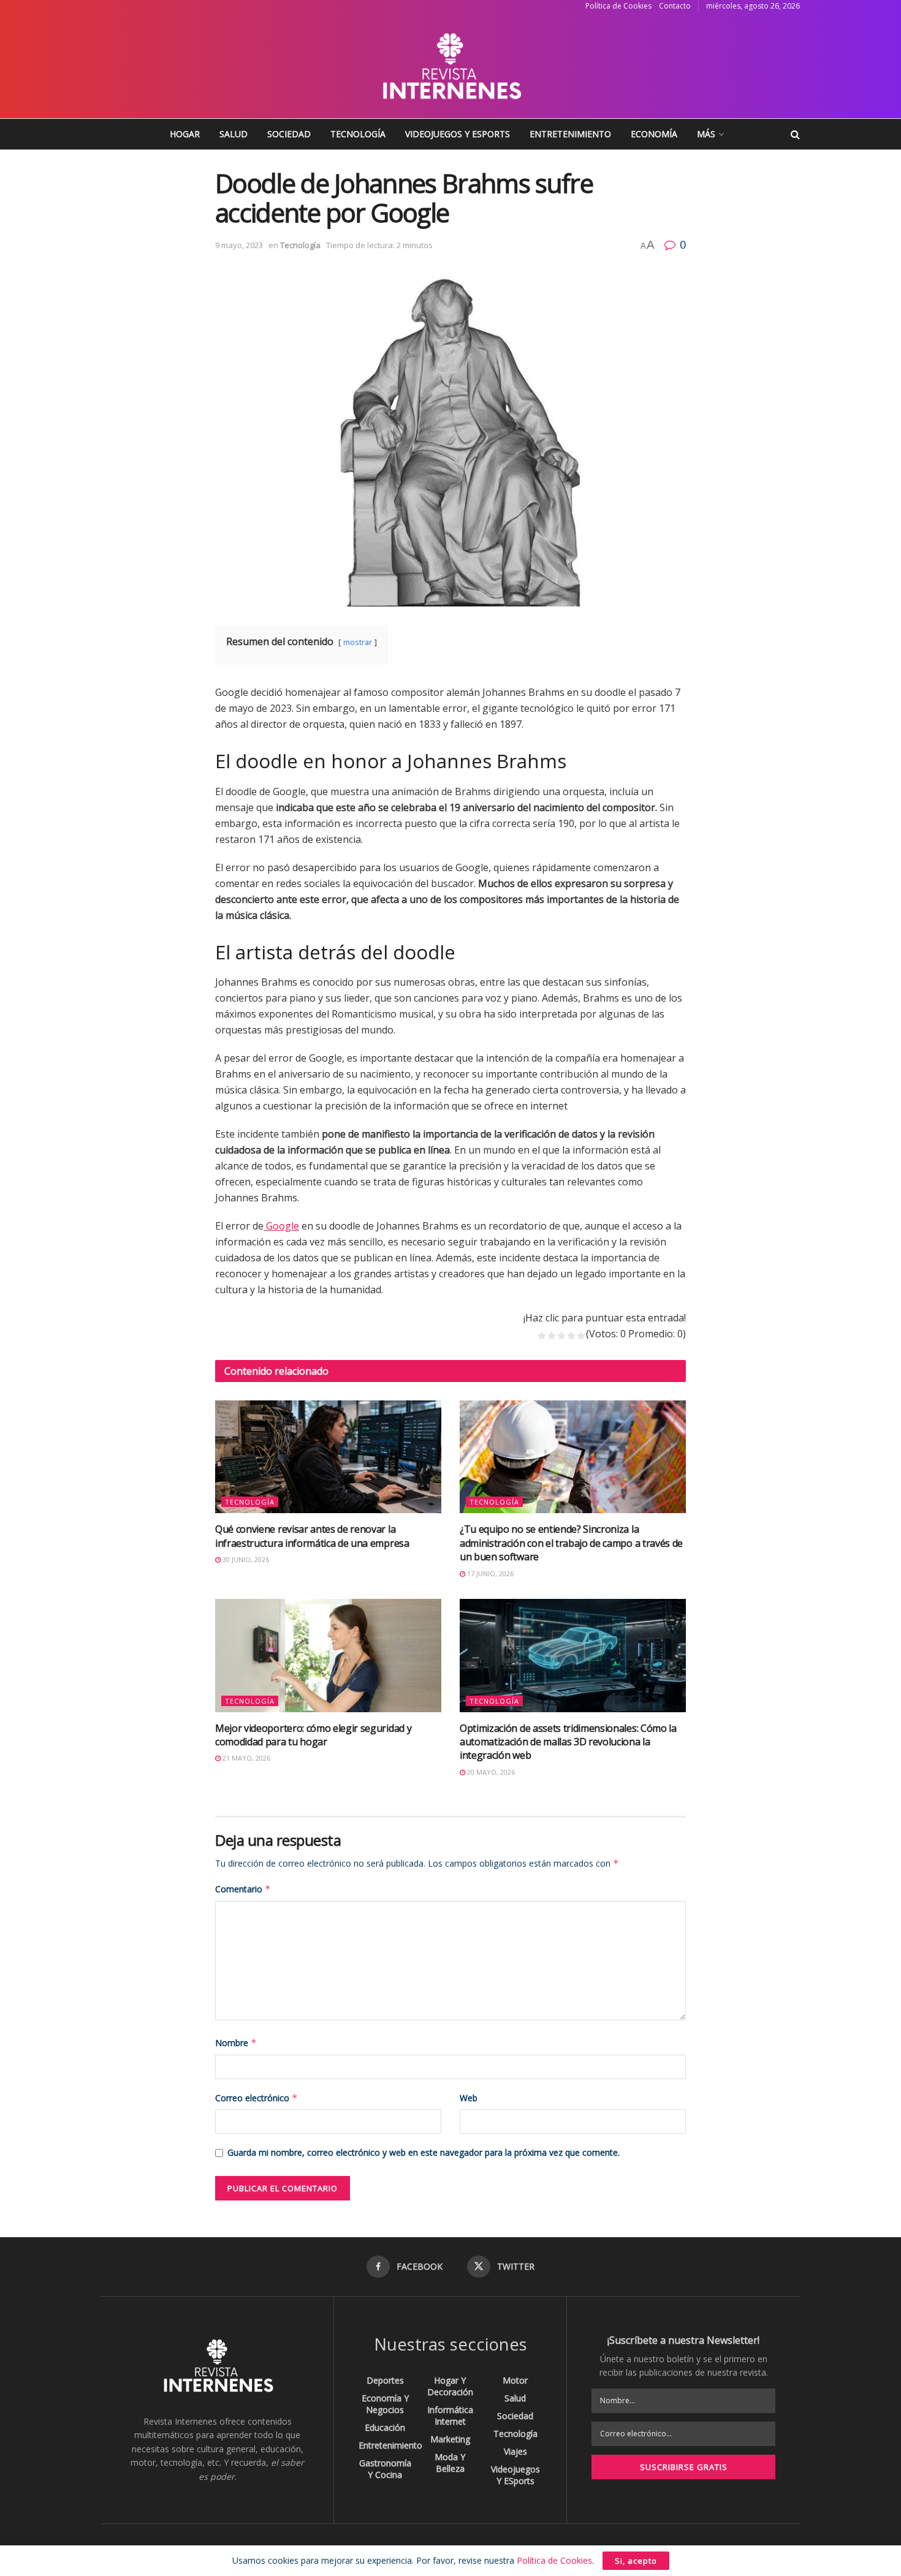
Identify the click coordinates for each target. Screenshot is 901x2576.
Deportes (385, 2380)
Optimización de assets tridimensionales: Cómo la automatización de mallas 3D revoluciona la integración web (568, 1742)
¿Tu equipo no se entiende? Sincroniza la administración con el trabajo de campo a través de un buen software (571, 1543)
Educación (385, 2427)
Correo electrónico (257, 2098)
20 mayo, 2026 (490, 1772)
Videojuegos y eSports (458, 134)
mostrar (358, 642)
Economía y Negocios (385, 2404)
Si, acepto (636, 2561)
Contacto (675, 6)
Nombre (236, 2043)
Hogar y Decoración (450, 2386)
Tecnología (358, 134)
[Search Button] (795, 134)
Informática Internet (450, 2415)
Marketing (450, 2439)
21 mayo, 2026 (245, 1758)
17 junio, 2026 (489, 1573)
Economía (654, 134)
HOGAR (185, 134)
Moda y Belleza (450, 2463)
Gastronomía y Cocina (385, 2469)
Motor (515, 2380)
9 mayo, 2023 (239, 245)
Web (469, 2098)
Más (706, 134)
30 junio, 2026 (245, 1559)
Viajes (515, 2451)
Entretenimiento (570, 134)
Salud (234, 134)
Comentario (243, 1889)
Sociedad (289, 134)
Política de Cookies (618, 6)
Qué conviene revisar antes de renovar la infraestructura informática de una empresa (312, 1536)
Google (281, 1226)
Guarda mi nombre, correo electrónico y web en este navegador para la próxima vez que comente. (424, 2152)
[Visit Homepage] (450, 66)
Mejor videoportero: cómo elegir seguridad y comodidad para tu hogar (313, 1735)
